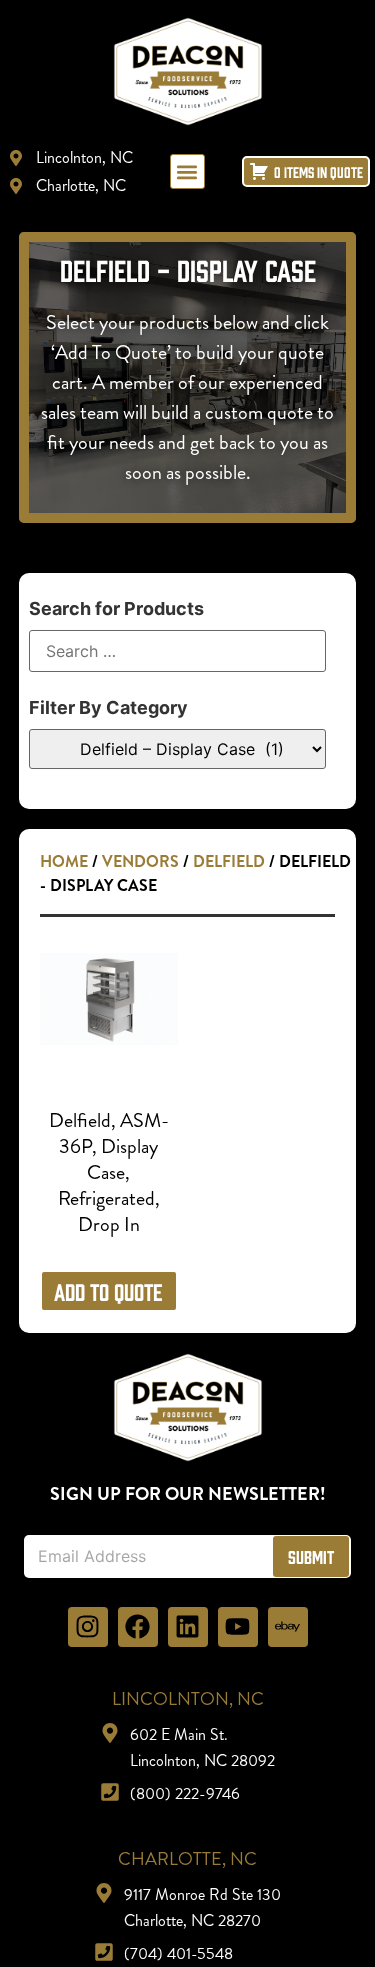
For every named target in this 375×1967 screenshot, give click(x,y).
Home (64, 861)
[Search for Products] (178, 651)
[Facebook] (138, 1627)
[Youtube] (238, 1627)
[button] (187, 171)
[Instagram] (88, 1627)
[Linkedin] (188, 1627)
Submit (311, 1556)
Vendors (140, 861)
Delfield (229, 861)
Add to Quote (108, 1291)
